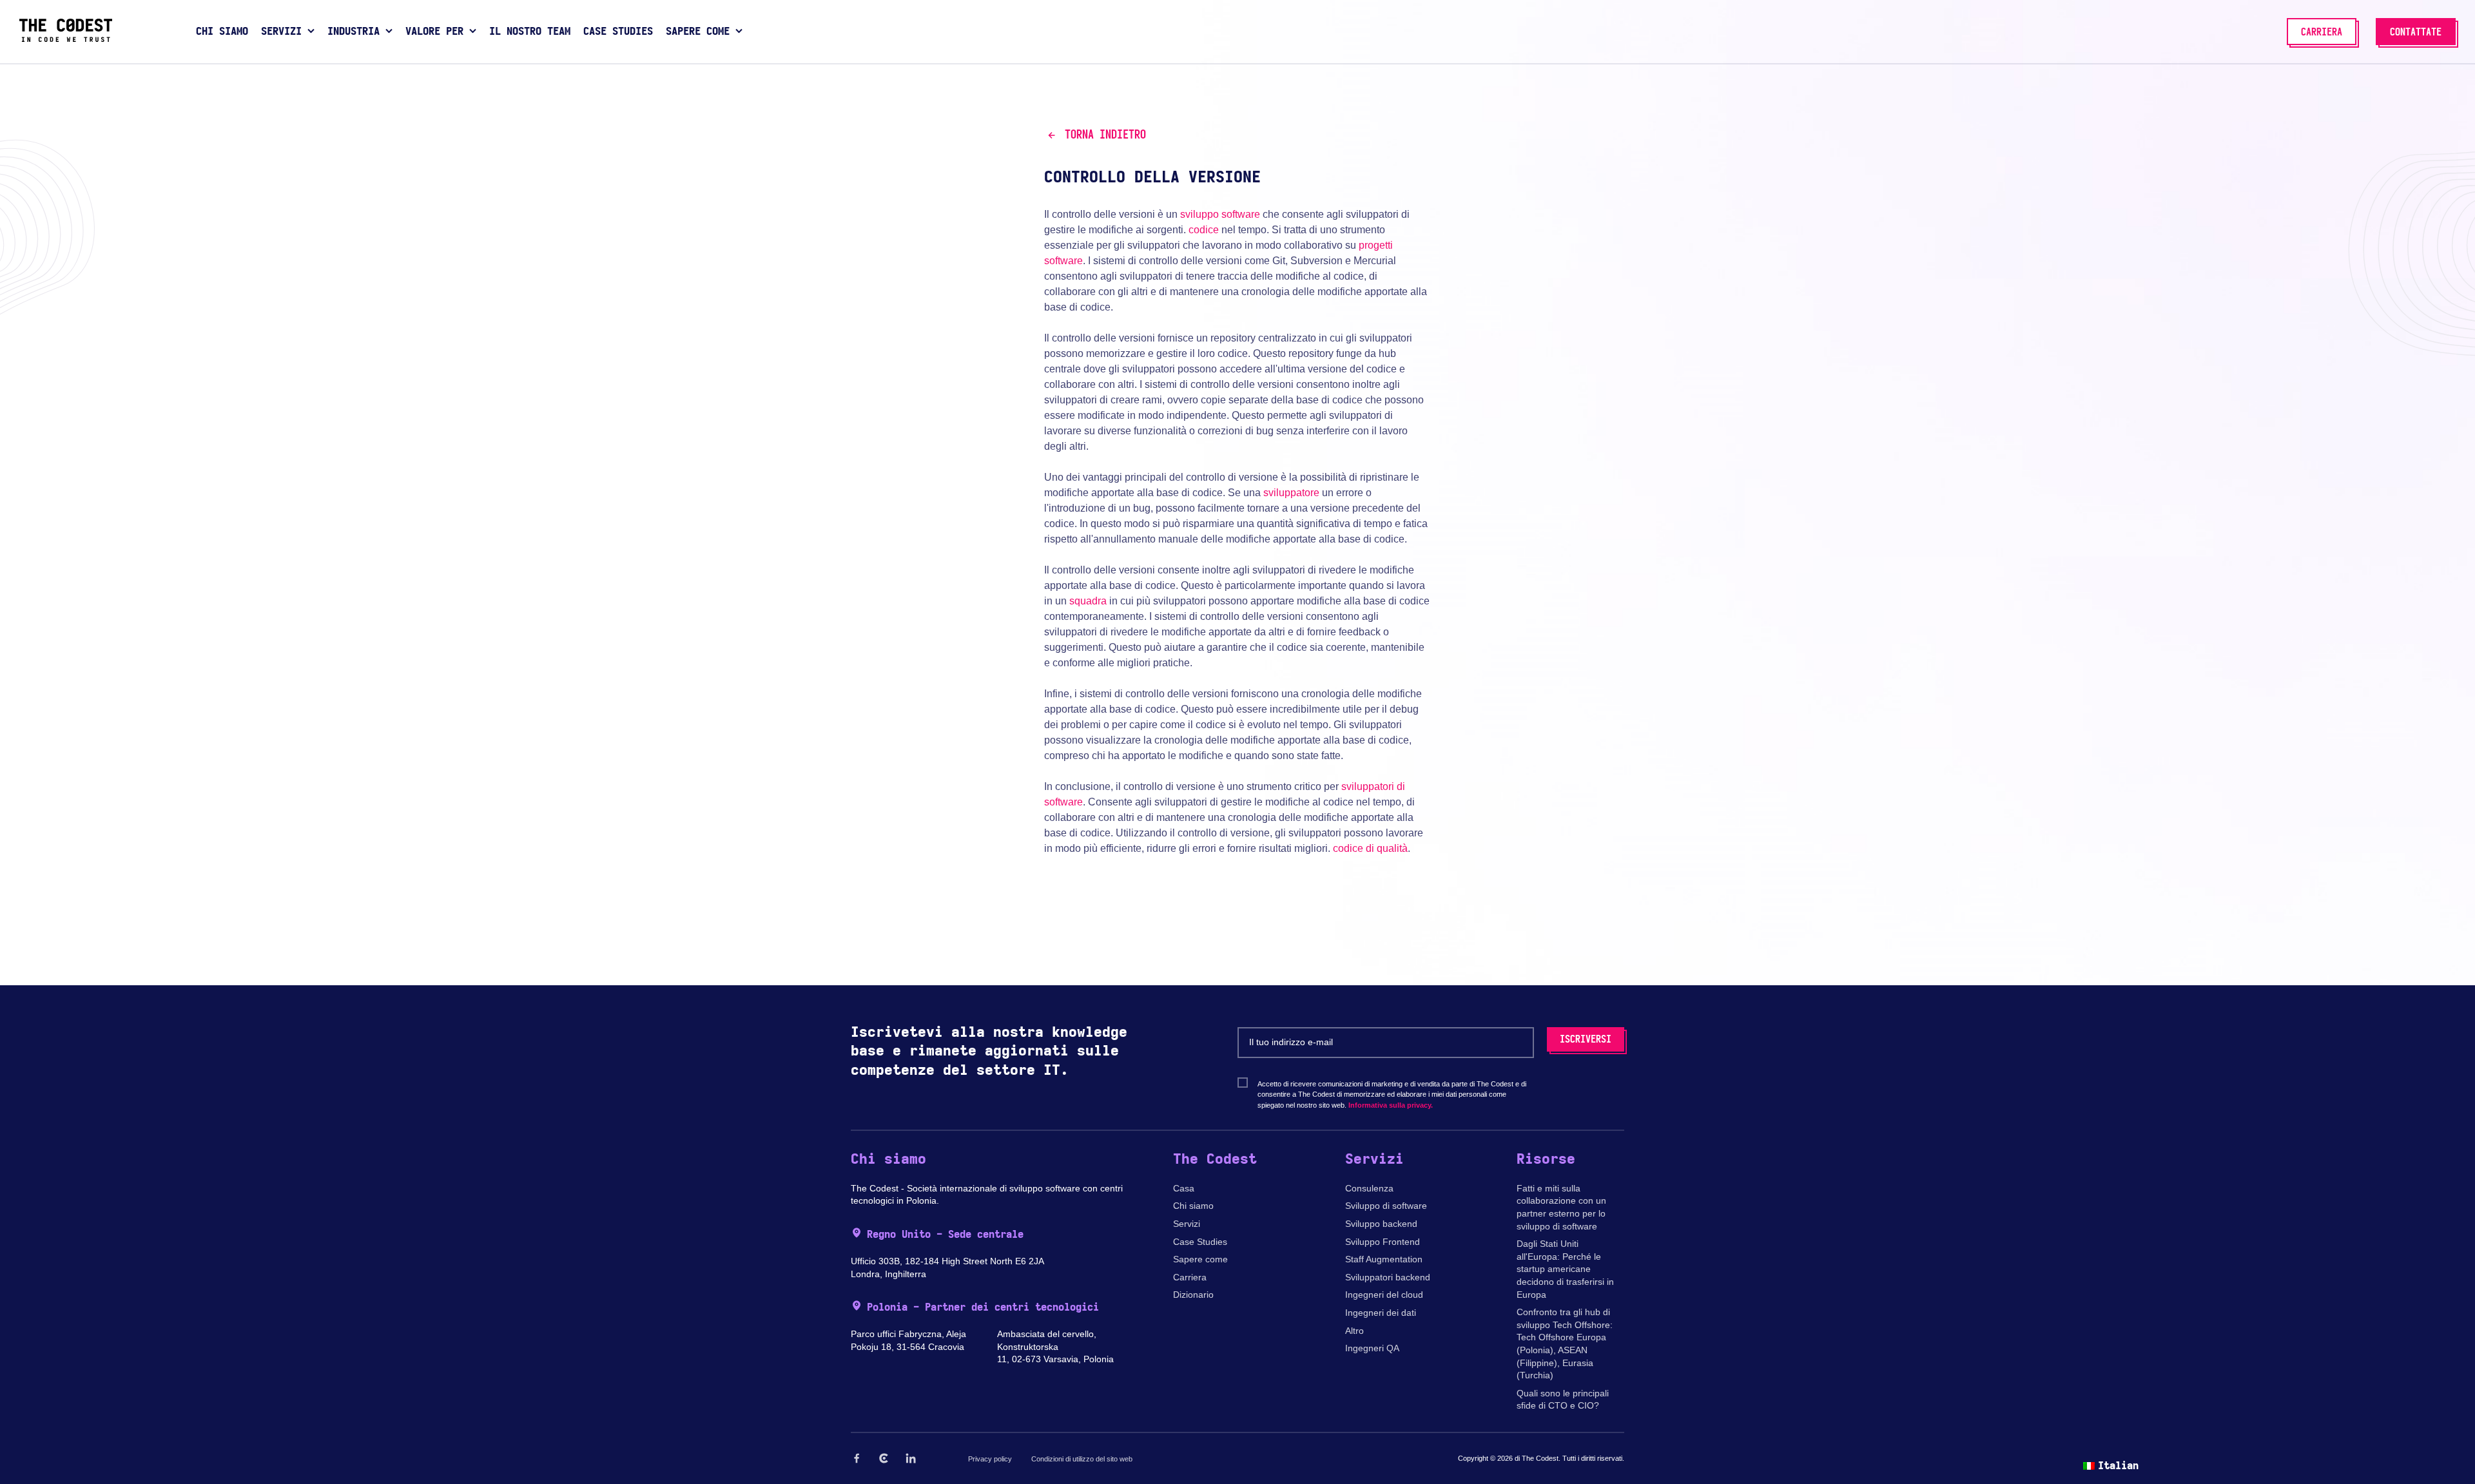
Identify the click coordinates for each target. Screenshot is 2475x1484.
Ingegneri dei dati (1381, 1313)
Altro (1354, 1331)
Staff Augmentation (1384, 1259)
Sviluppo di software (1386, 1206)
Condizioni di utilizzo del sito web (1082, 1459)
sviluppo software (1220, 214)
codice (1204, 230)
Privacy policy (990, 1459)
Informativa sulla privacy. (1391, 1105)
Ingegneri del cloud (1384, 1295)
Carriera (1190, 1277)
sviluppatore (1291, 493)
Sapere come (1200, 1259)
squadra (1088, 601)
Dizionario (1193, 1295)
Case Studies (1200, 1242)
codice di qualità (1370, 848)
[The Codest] (66, 39)
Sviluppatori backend (1388, 1277)
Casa (1184, 1188)
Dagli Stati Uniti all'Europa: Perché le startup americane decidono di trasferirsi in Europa (1565, 1269)
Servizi (1187, 1224)
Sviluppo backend (1381, 1224)
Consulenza (1369, 1188)
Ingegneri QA (1372, 1348)
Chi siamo (1193, 1206)
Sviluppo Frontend (1383, 1242)
